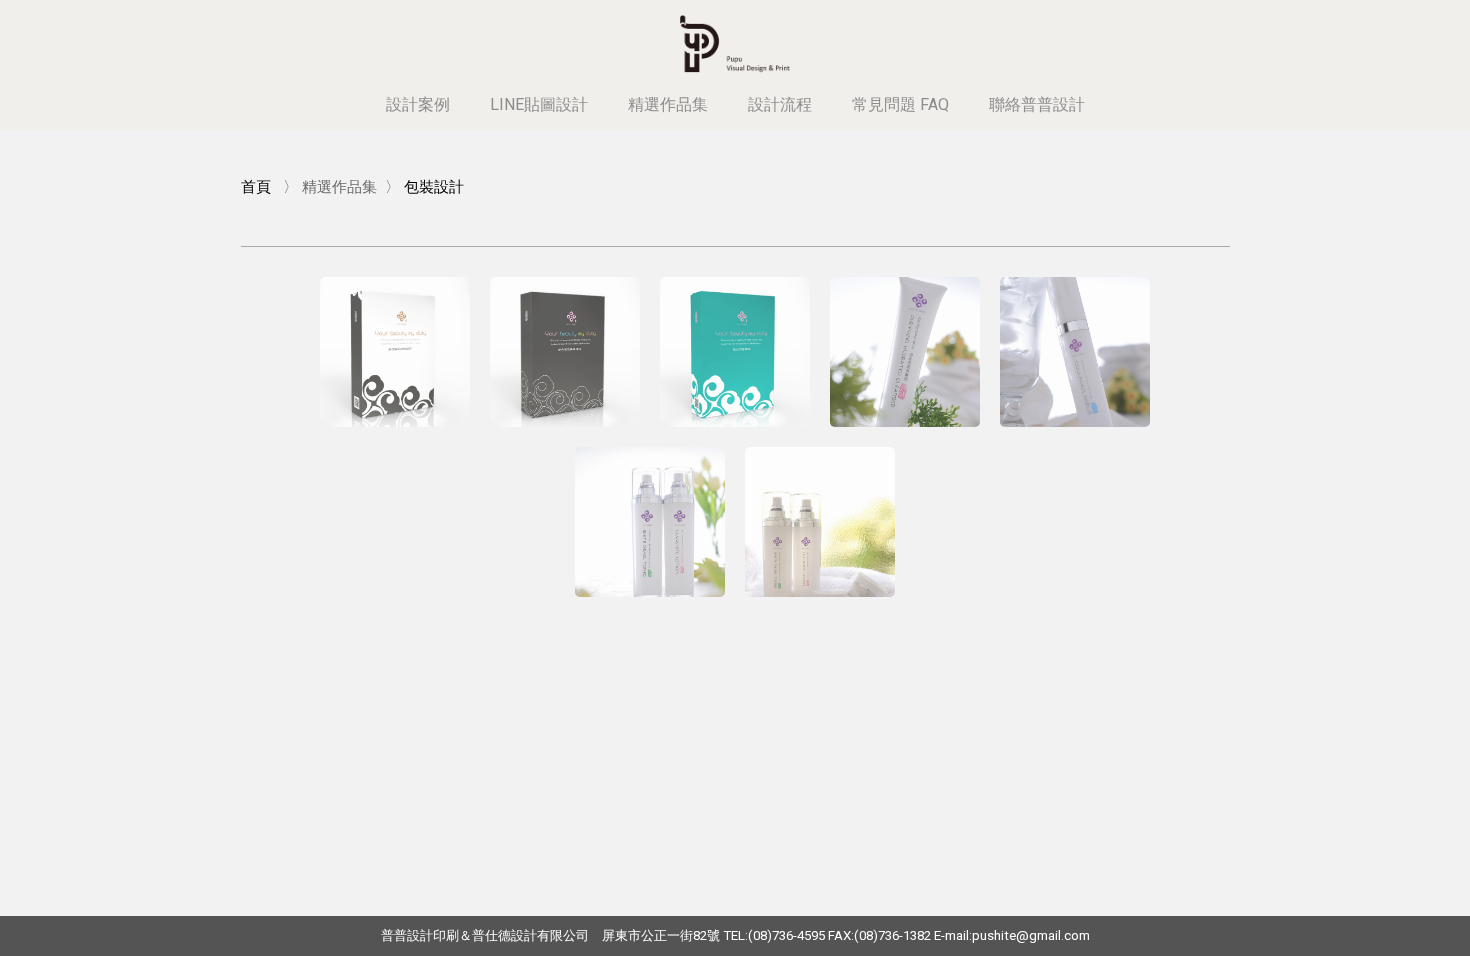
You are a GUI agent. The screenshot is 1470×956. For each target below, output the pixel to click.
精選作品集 (668, 104)
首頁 (256, 187)
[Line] (1380, 22)
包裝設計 (434, 187)
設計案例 (418, 104)
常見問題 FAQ (900, 104)
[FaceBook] (1400, 22)
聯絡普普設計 (1037, 104)
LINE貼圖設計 (539, 104)
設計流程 (780, 104)
